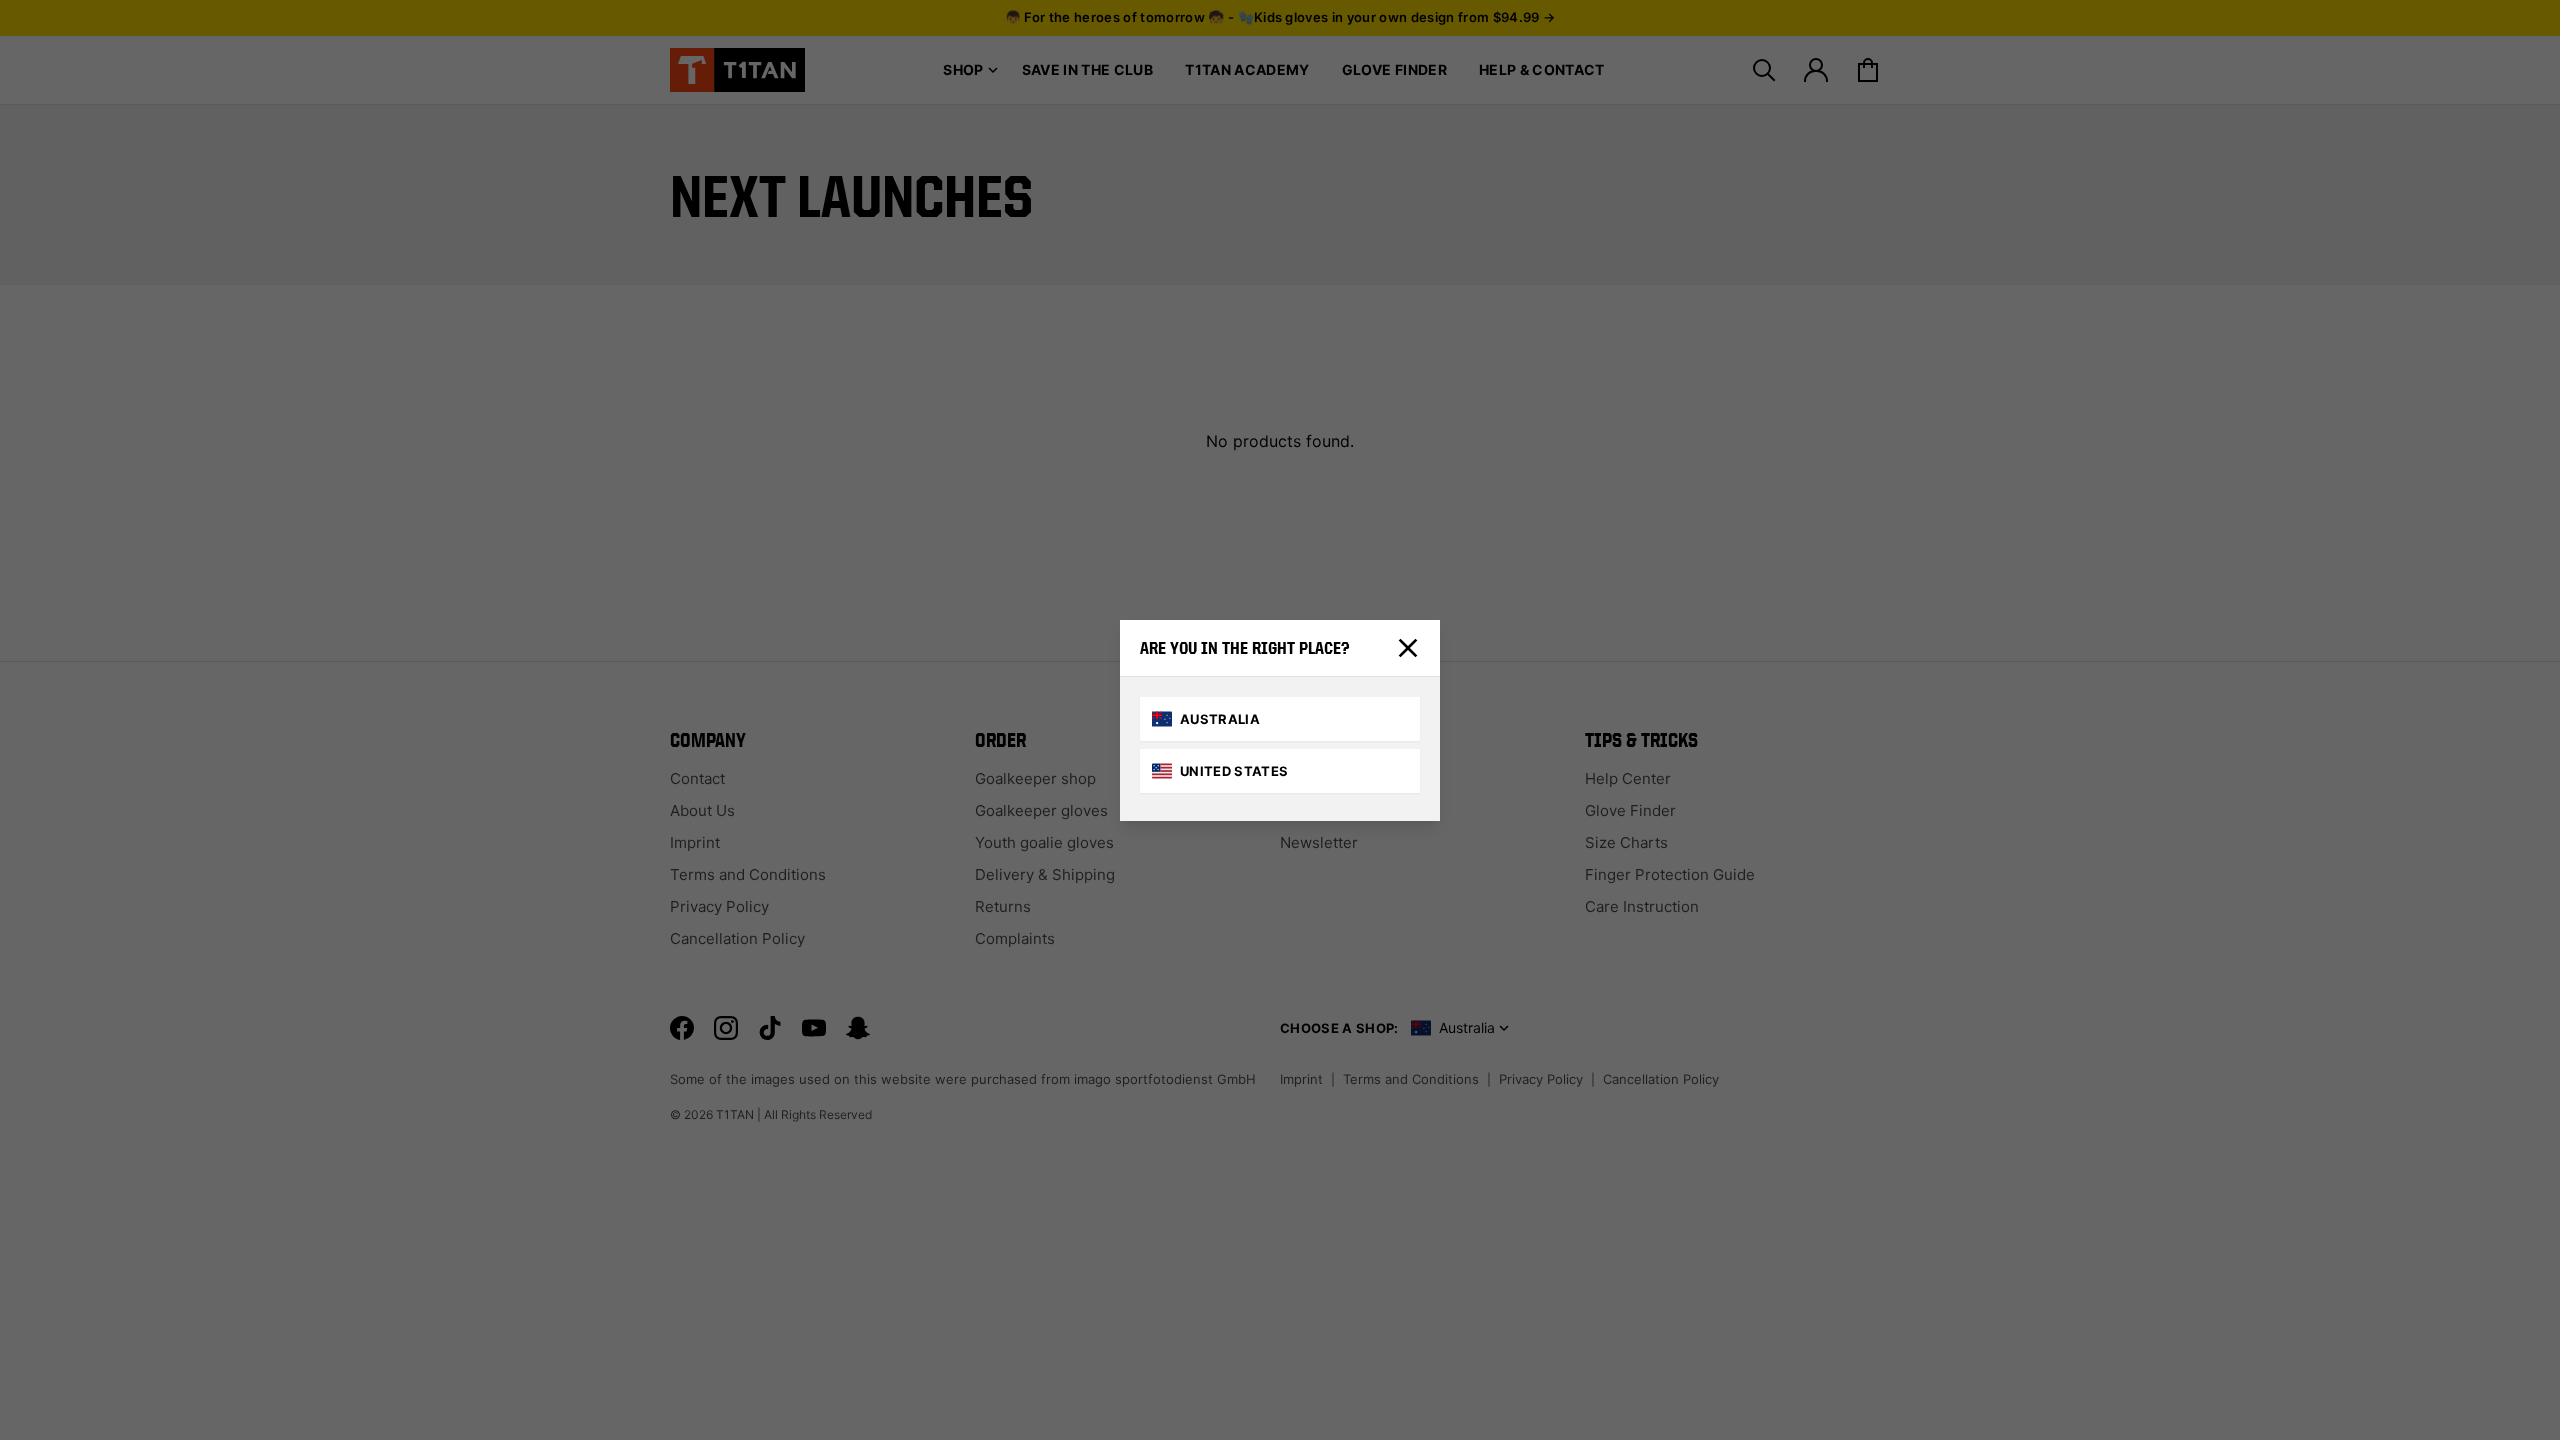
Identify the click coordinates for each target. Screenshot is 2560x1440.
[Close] (1408, 648)
